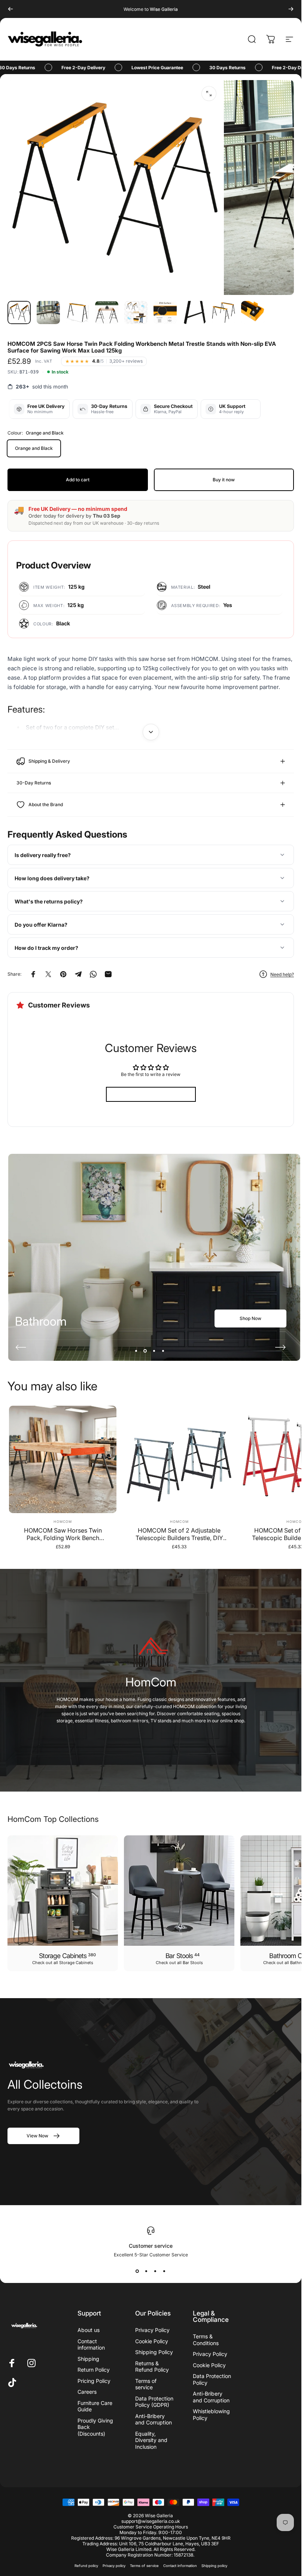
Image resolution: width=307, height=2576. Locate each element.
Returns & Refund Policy (152, 2367)
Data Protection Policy (212, 2379)
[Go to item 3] (77, 313)
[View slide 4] (164, 2271)
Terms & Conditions (206, 2340)
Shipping (88, 2359)
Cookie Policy (152, 2341)
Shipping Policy (154, 2352)
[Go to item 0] (19, 313)
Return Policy (94, 2370)
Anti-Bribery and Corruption (153, 2419)
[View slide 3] (155, 2271)
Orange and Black (34, 448)
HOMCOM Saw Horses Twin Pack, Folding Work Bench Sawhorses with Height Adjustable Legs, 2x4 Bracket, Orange (63, 1534)
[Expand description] (151, 732)
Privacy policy (114, 2566)
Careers (87, 2392)
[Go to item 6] (165, 313)
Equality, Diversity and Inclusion (151, 2440)
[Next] (291, 9)
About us (89, 2330)
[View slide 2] (146, 2271)
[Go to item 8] (224, 313)
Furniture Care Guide (95, 2406)
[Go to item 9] (253, 313)
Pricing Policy (94, 2381)
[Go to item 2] (48, 313)
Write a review (151, 1094)
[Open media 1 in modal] (209, 94)
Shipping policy (214, 2566)
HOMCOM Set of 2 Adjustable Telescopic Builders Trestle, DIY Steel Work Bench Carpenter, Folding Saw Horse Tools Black (179, 1534)
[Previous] (10, 9)
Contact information (91, 2345)
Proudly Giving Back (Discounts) (95, 2427)
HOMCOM (63, 1522)
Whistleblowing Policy (211, 2415)
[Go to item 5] (136, 313)
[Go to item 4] (107, 313)
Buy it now (224, 480)
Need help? (282, 974)
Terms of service (146, 2384)
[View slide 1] (137, 2271)
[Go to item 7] (194, 313)
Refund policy (86, 2566)
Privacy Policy (152, 2330)
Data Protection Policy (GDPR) (154, 2402)
